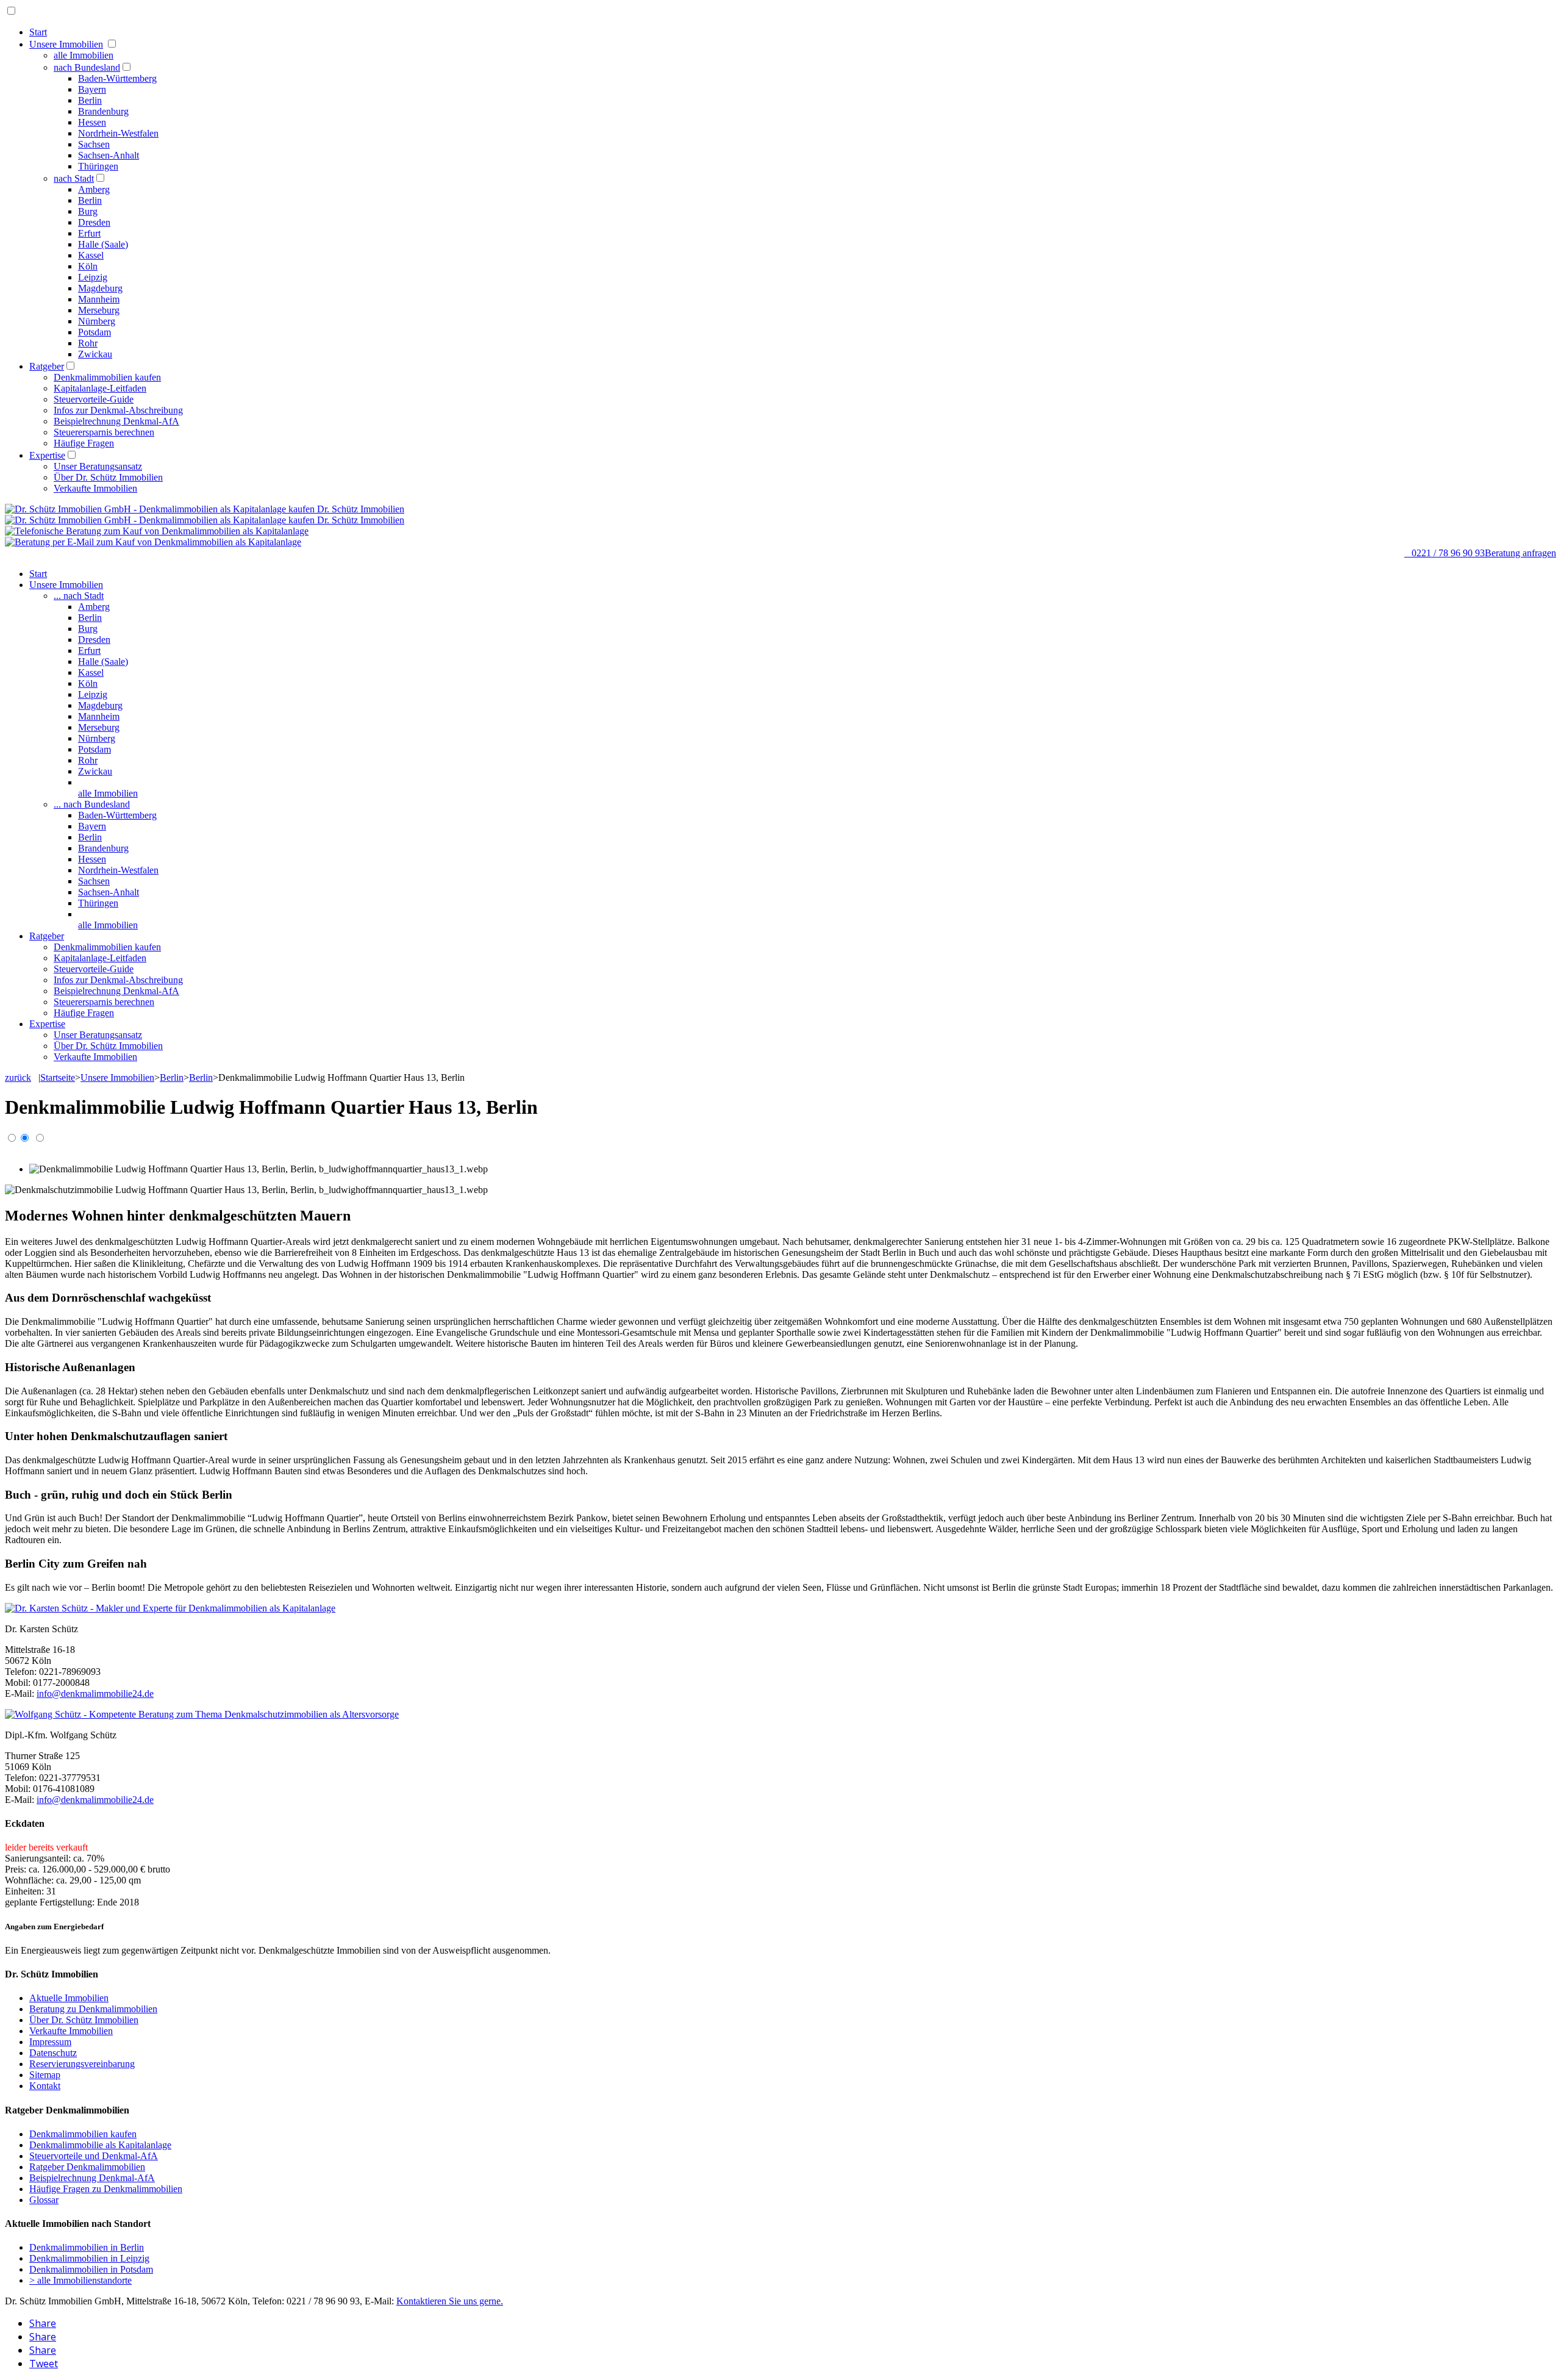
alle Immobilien (84, 55)
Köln (88, 266)
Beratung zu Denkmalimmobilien (93, 2009)
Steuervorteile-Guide (94, 399)
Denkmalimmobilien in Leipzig (89, 2258)
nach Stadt (74, 178)
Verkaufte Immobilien (95, 488)
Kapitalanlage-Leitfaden (100, 388)
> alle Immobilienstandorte (80, 2280)
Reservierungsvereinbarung (82, 2064)
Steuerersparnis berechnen (104, 432)
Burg (88, 211)
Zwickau (95, 354)
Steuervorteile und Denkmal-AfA (94, 2156)
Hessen (92, 122)
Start (38, 32)
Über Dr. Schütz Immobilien (108, 477)
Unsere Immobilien (66, 44)
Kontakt (45, 2086)
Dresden (94, 222)
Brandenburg (103, 111)
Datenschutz (53, 2053)
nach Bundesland (87, 67)
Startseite (58, 1077)
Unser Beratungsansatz (98, 466)
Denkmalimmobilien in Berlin (87, 2247)
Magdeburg (100, 288)
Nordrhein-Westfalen (118, 133)
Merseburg (99, 310)
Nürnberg (97, 321)
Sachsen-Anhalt (109, 155)
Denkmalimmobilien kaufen (107, 377)
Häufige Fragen (84, 443)
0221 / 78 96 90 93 (1445, 553)
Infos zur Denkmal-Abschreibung (118, 410)
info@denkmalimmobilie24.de (95, 1694)
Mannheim (99, 299)
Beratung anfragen (1520, 553)
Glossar (44, 2200)
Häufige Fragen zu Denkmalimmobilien (106, 2189)
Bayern (92, 89)
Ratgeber (47, 366)
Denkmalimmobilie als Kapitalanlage (100, 2145)
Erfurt (89, 233)
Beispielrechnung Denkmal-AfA (116, 421)
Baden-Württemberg (117, 78)
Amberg (94, 189)
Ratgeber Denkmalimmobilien (87, 2167)
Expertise (47, 455)
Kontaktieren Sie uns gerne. (450, 2301)
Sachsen (94, 144)
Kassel (91, 255)
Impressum (50, 2042)
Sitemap (45, 2075)
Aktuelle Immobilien (69, 1998)
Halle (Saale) (103, 244)
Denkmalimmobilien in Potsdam (91, 2269)
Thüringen (98, 166)
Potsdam (95, 332)
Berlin (90, 100)
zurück (18, 1077)
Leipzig (93, 277)
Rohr (88, 343)
